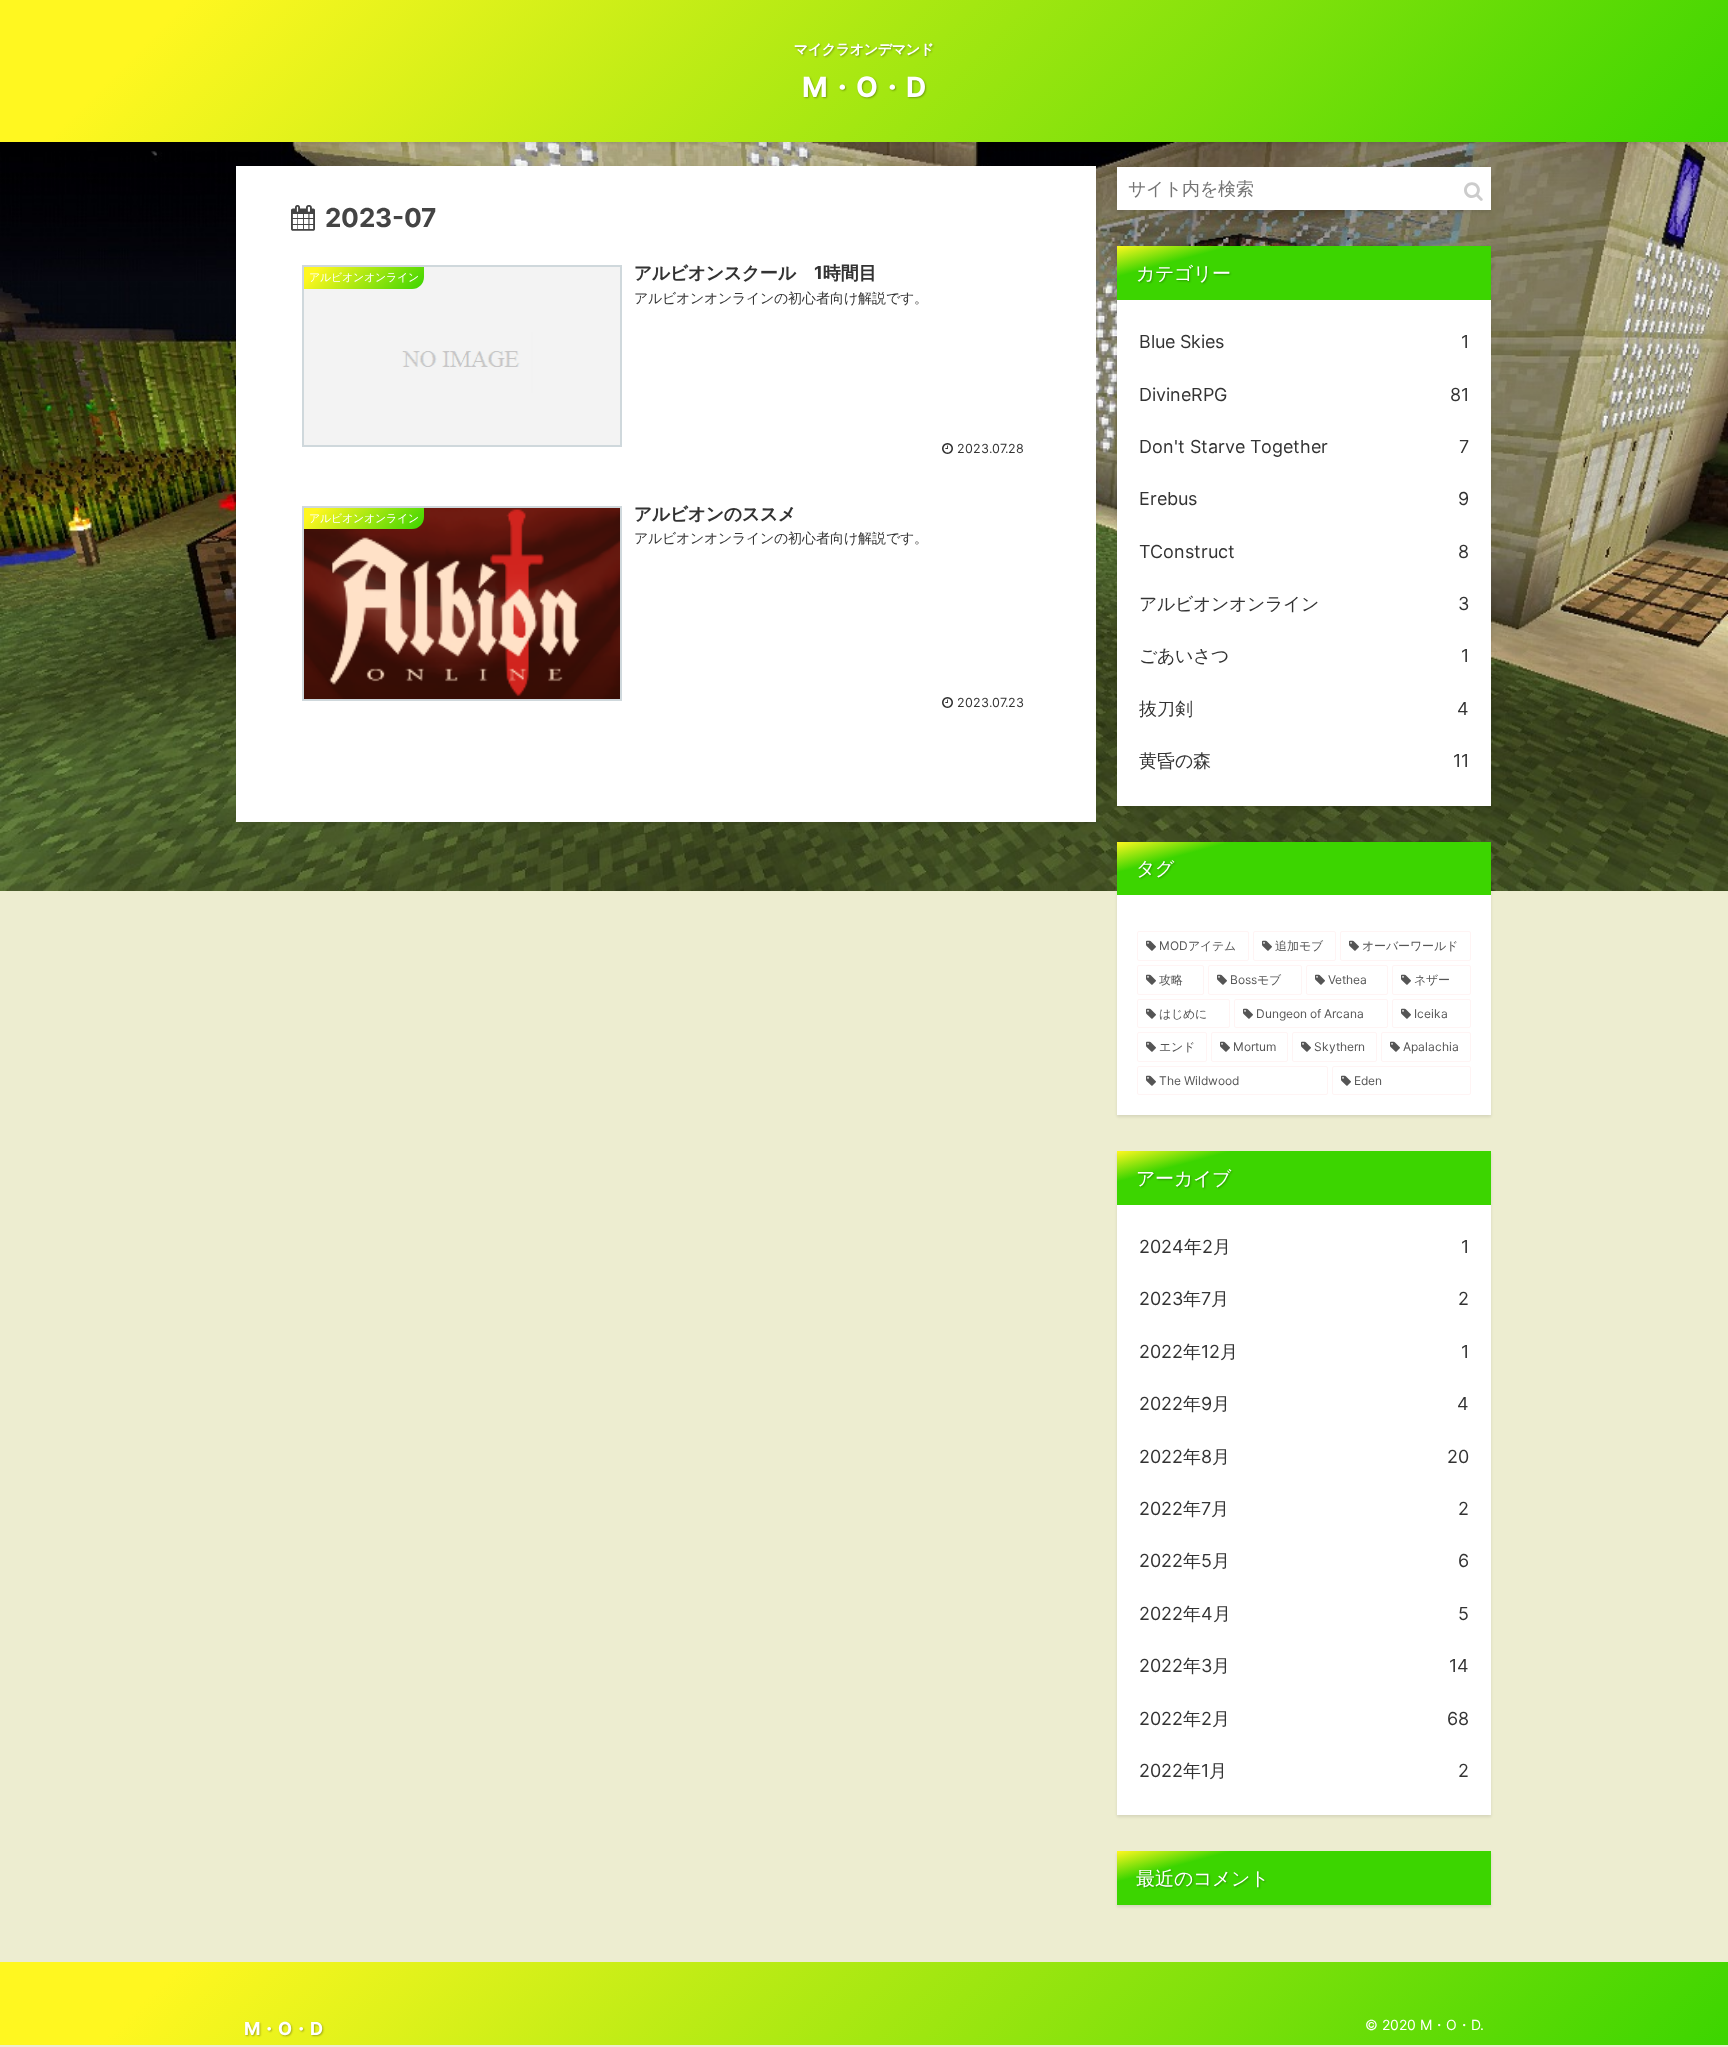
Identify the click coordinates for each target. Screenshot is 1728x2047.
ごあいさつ (1304, 655)
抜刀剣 (1304, 708)
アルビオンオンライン (1304, 603)
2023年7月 (1304, 1298)
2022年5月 (1304, 1560)
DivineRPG (1304, 394)
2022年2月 (1304, 1718)
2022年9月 (1304, 1403)
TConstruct (1304, 551)
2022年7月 (1304, 1508)
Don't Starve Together (1304, 446)
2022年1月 (1304, 1770)
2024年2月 (1304, 1246)
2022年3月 (1304, 1665)
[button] (1473, 191)
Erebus (1304, 498)
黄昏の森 (1304, 760)
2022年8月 (1304, 1456)
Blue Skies (1304, 341)
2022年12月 (1304, 1351)
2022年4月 (1304, 1613)
